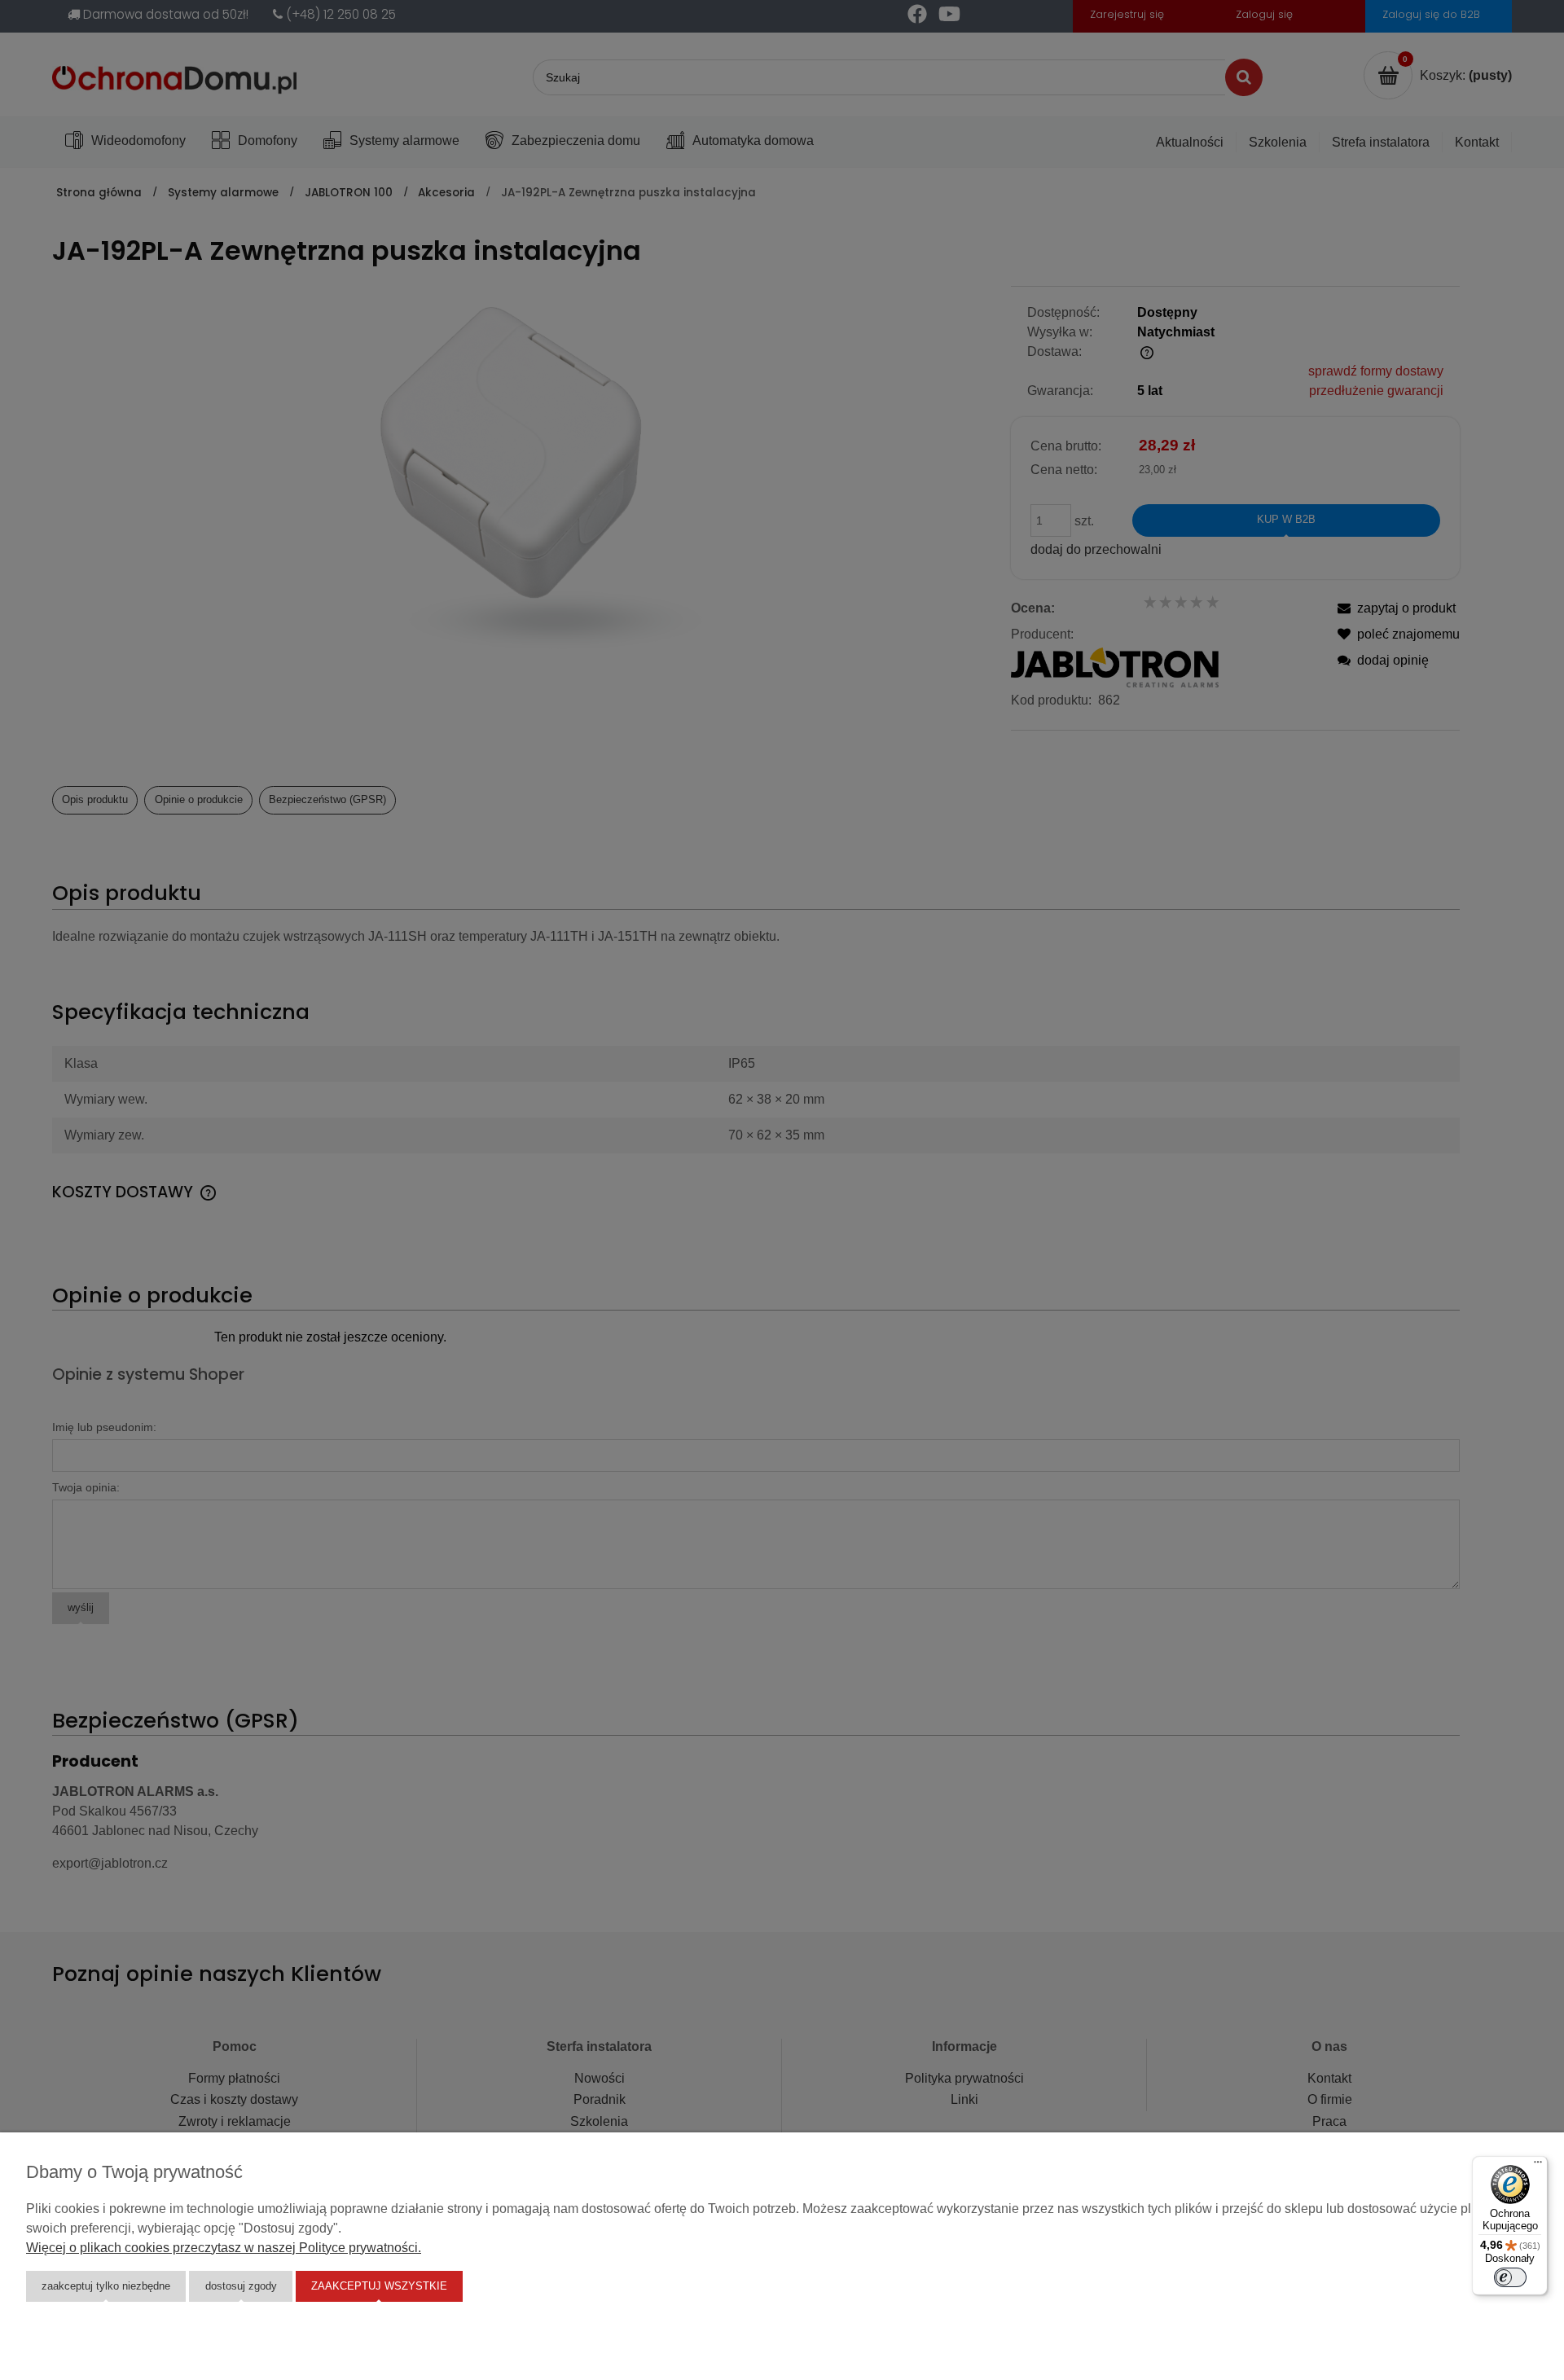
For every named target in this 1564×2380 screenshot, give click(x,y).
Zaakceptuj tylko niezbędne (106, 2286)
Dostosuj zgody (241, 2286)
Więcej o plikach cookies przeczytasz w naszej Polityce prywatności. (224, 2248)
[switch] (1510, 2277)
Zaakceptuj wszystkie (379, 2286)
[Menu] (1538, 2166)
